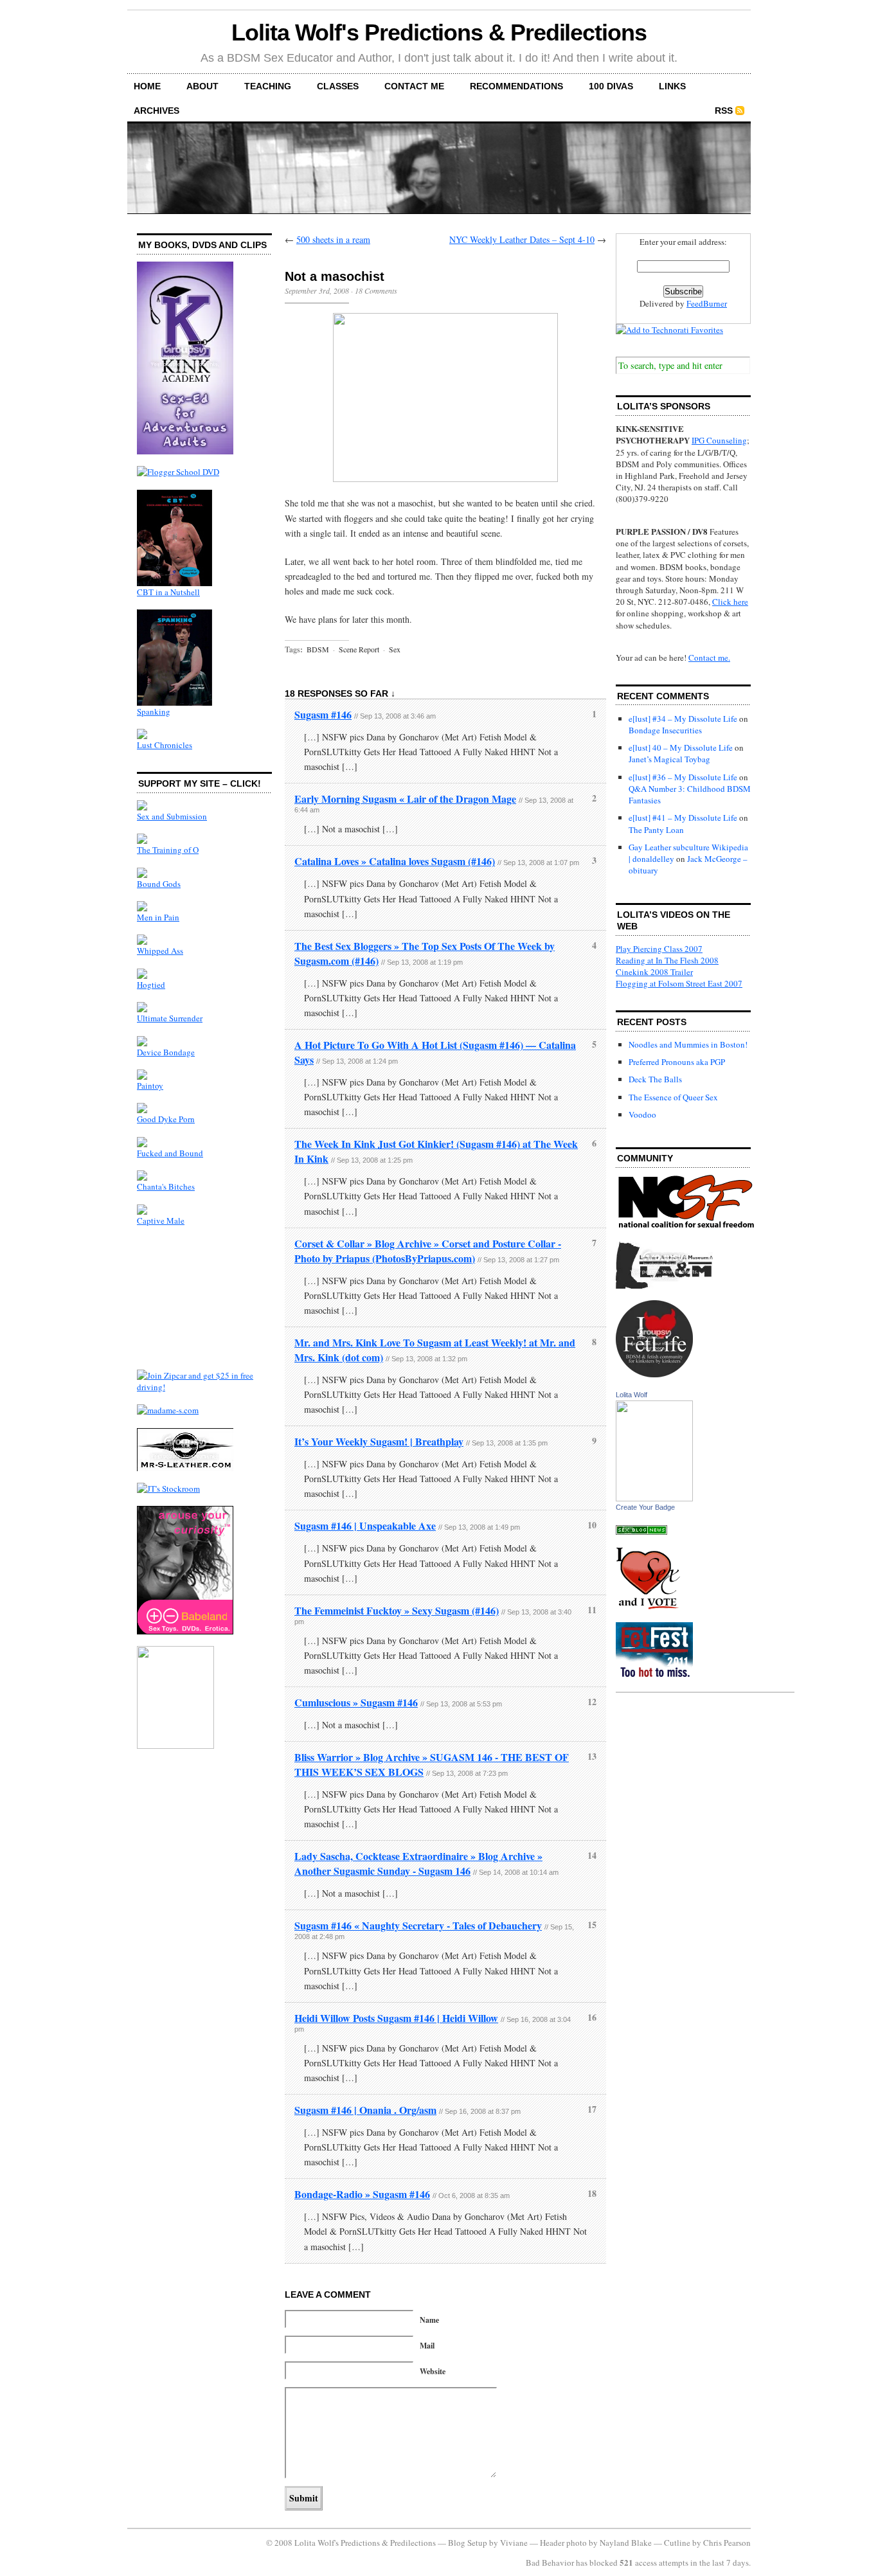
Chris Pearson (727, 2543)
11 (592, 1610)
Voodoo (642, 1114)
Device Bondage (166, 1052)
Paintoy (150, 1086)
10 (592, 1525)
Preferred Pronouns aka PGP (677, 1062)
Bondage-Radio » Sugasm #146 (362, 2194)
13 (592, 1756)
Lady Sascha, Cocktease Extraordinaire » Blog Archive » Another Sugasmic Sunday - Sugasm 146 (418, 1863)
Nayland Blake (626, 2543)
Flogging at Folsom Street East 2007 (679, 983)
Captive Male (161, 1221)
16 (592, 2017)
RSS (724, 111)
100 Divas (611, 86)
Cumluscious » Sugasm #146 (356, 1702)
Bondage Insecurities (665, 730)
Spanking (154, 711)
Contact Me (414, 86)
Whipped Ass (160, 951)
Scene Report (359, 649)
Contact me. (709, 657)
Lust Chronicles (165, 745)
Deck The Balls (655, 1079)
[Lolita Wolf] (654, 1498)
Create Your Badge (645, 1507)
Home (147, 86)
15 (592, 1925)
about (202, 86)
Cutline (677, 2543)
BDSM (318, 649)
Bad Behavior (550, 2563)
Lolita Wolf (632, 1395)
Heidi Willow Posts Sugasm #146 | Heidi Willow (396, 2018)
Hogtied (151, 985)
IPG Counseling (719, 440)
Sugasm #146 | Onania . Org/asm (365, 2110)
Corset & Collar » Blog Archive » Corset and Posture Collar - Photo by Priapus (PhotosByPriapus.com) (428, 1251)
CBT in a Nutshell (168, 592)
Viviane (514, 2543)
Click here (730, 602)
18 (592, 2193)
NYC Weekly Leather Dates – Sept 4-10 (522, 239)
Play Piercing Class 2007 (659, 949)
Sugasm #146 (323, 714)
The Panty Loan (656, 830)
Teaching (268, 86)
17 (592, 2109)
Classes (338, 86)
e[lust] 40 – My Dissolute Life (681, 747)
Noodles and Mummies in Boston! (688, 1044)
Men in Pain (158, 917)
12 (592, 1702)
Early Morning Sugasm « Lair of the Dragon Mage (405, 799)
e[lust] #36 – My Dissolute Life (683, 777)
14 (592, 1855)
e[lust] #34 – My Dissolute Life (683, 719)
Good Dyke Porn (166, 1119)
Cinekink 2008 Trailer (654, 972)
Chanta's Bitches (166, 1186)
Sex (395, 649)
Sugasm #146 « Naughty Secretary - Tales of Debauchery (418, 1925)
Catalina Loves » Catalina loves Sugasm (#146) (395, 861)
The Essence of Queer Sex (673, 1097)
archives (157, 111)
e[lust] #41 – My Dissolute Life (683, 818)
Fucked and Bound (170, 1153)
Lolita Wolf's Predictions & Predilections (439, 32)
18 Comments (376, 291)
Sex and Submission (172, 816)
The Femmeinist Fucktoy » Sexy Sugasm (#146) (397, 1610)
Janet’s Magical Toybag (669, 759)
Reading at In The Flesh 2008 (667, 960)
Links (672, 86)
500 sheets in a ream (333, 239)
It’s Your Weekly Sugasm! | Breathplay (379, 1441)
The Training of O (168, 850)
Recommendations (516, 86)
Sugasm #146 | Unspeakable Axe (365, 1525)
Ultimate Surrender (170, 1018)
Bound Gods (159, 884)
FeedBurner (707, 303)
